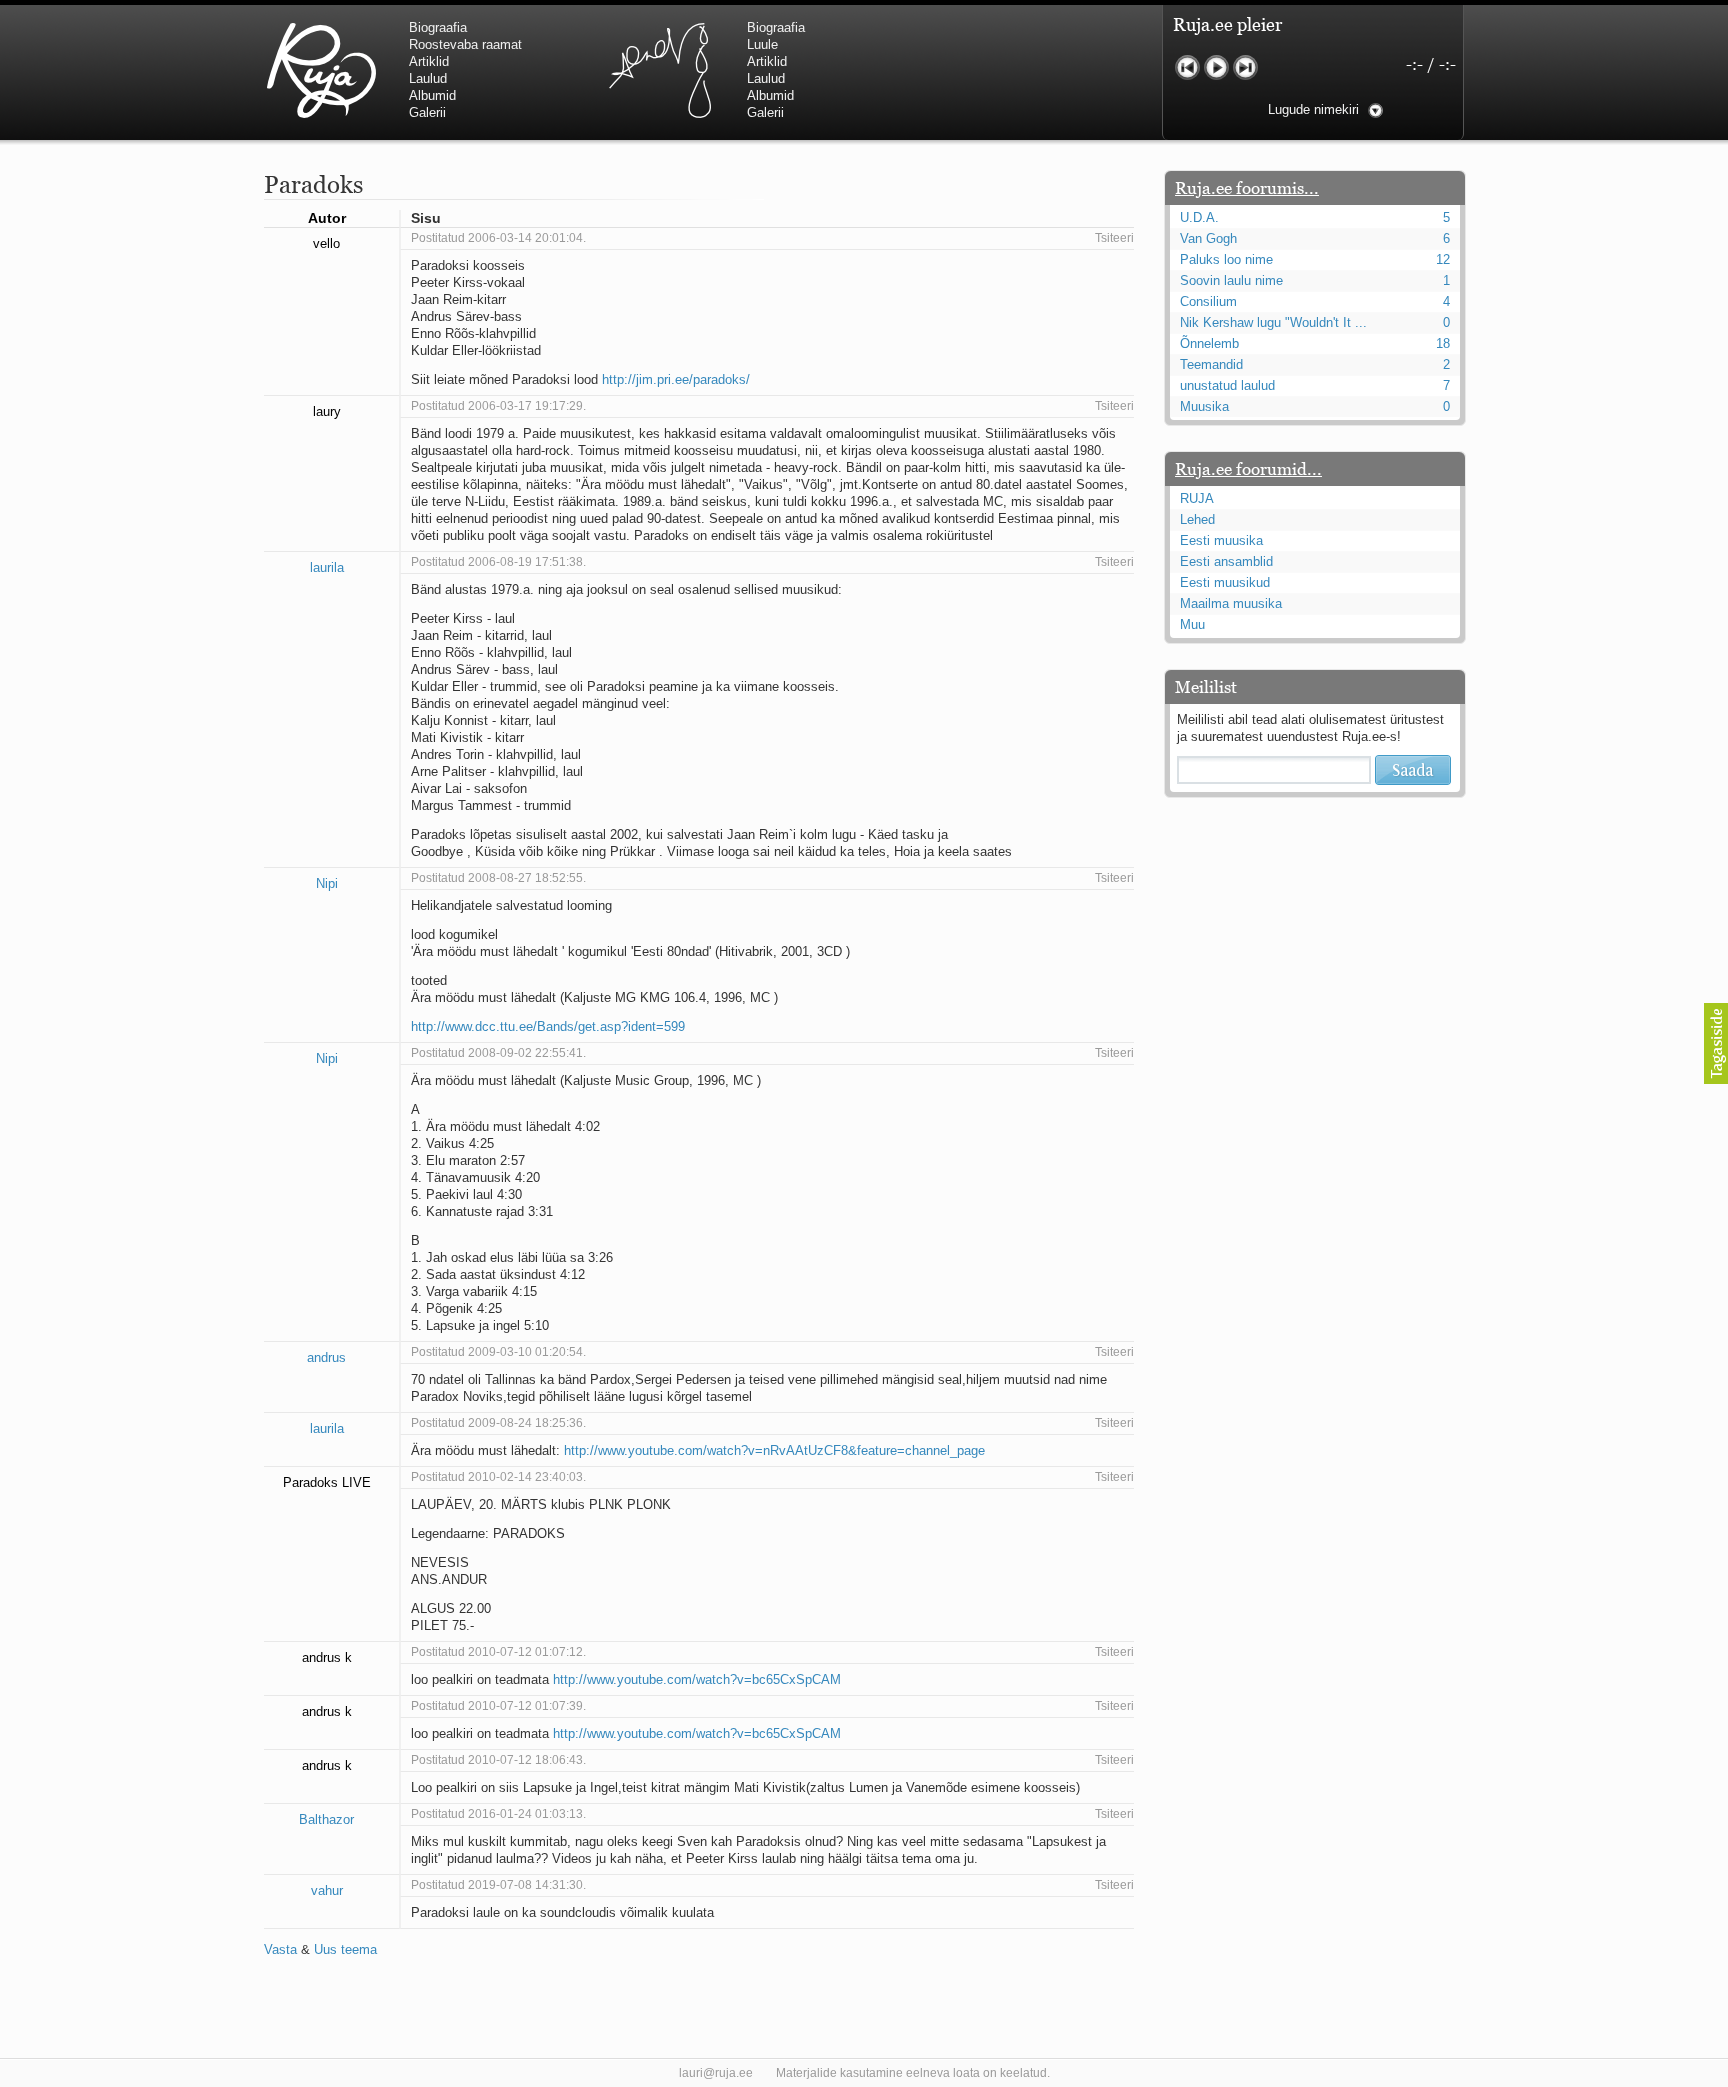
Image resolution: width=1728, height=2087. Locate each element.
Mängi (1216, 67)
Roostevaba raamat (465, 44)
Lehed (1197, 519)
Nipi (327, 883)
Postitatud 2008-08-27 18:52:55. (498, 878)
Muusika (1204, 406)
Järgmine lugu (1245, 67)
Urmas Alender (659, 70)
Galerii (427, 112)
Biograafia (438, 27)
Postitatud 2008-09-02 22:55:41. (498, 1053)
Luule (762, 44)
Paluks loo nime (1226, 259)
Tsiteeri (1114, 238)
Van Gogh (1208, 238)
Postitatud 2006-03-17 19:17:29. (498, 406)
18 (1443, 343)
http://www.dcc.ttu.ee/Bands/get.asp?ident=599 (548, 1026)
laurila (327, 567)
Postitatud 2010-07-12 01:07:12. (498, 1652)
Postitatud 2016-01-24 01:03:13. (498, 1814)
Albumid (432, 95)
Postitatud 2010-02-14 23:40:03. (498, 1477)
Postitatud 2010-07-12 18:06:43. (498, 1760)
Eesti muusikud (1225, 582)
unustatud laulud (1227, 385)
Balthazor (326, 1819)
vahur (327, 1890)
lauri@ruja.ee (716, 2073)
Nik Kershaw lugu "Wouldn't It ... (1273, 322)
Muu (1192, 624)
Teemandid (1211, 364)
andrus (326, 1357)
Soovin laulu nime (1231, 280)
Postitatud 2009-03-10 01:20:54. (498, 1352)
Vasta (280, 1949)
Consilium (1208, 301)
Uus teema (345, 1949)
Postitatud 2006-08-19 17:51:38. (498, 562)
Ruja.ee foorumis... (1247, 188)
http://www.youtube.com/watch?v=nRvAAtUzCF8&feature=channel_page (774, 1450)
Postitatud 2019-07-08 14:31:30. (498, 1885)
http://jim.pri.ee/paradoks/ (676, 379)
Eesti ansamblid (1226, 561)
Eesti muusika (1221, 540)
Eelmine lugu (1187, 67)
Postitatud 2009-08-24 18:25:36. (498, 1423)
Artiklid (429, 61)
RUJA (321, 70)
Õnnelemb (1209, 343)
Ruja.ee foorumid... (1248, 469)
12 (1443, 259)
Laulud (428, 78)
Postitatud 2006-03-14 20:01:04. (498, 238)
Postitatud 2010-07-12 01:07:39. (498, 1706)
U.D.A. (1199, 217)
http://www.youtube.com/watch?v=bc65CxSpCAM (697, 1679)
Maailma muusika (1231, 603)
